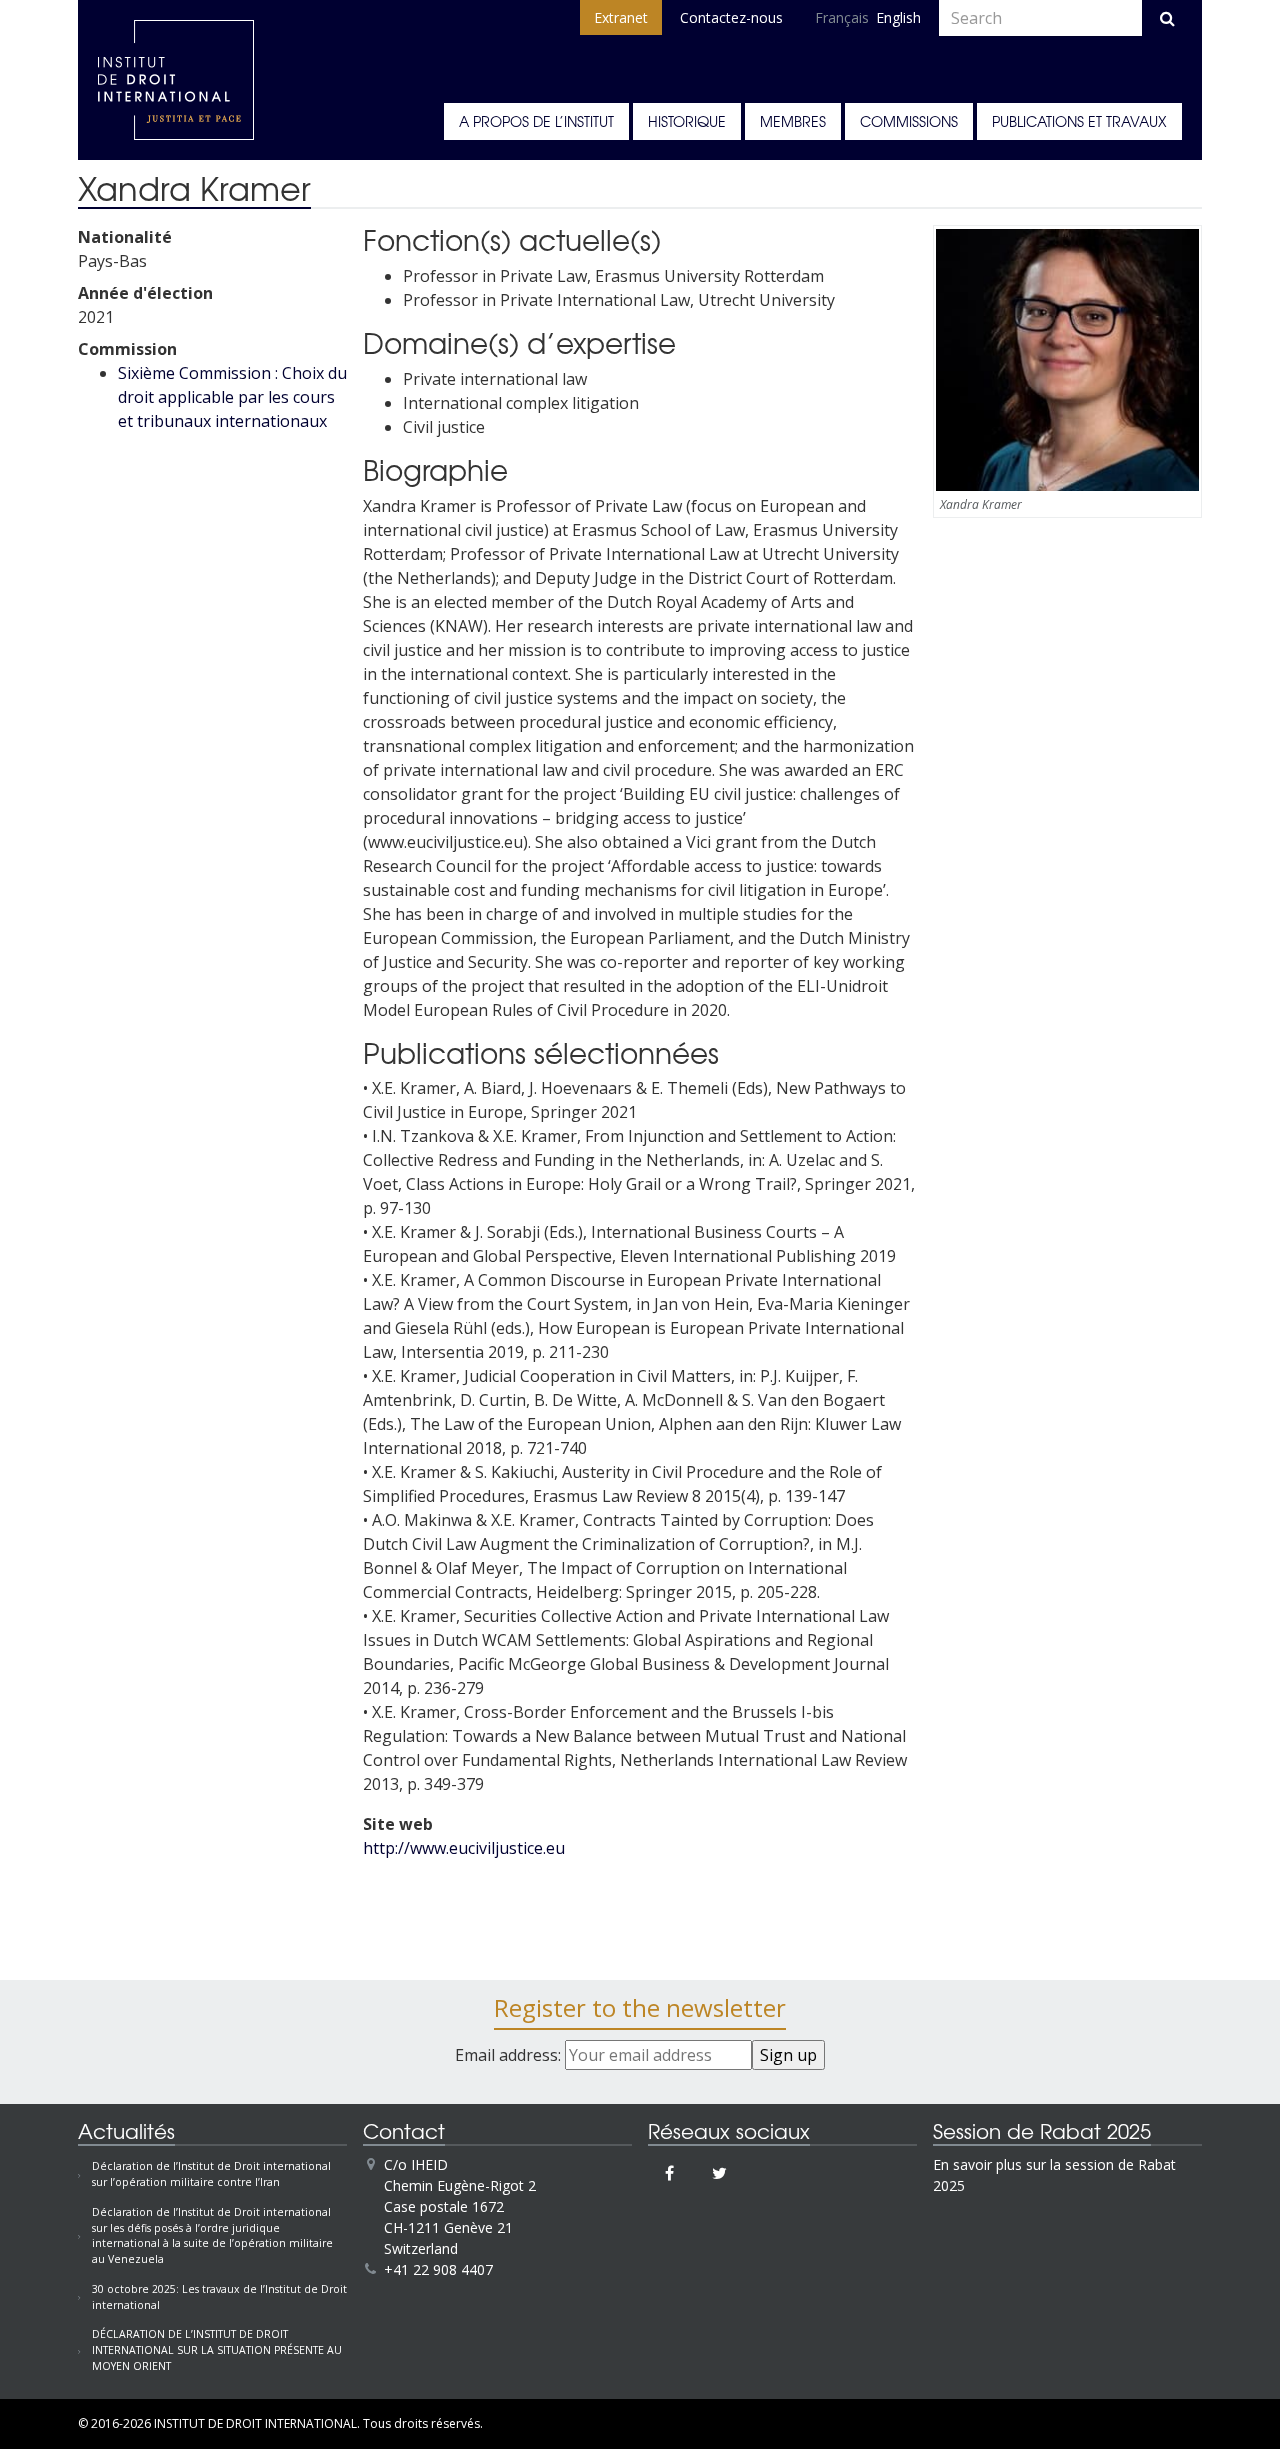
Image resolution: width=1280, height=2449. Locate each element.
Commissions (909, 121)
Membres (793, 121)
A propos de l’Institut (536, 121)
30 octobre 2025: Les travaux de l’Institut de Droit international (219, 2297)
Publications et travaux (1079, 121)
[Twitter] (719, 2173)
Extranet (621, 17)
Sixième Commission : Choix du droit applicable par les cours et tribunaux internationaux (232, 397)
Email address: (510, 2055)
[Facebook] (669, 2173)
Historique (687, 121)
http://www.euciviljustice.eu (464, 1848)
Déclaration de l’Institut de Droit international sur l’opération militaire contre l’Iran (211, 2174)
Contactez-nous (731, 17)
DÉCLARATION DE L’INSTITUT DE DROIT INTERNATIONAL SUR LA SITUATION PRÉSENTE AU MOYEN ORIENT (217, 2350)
